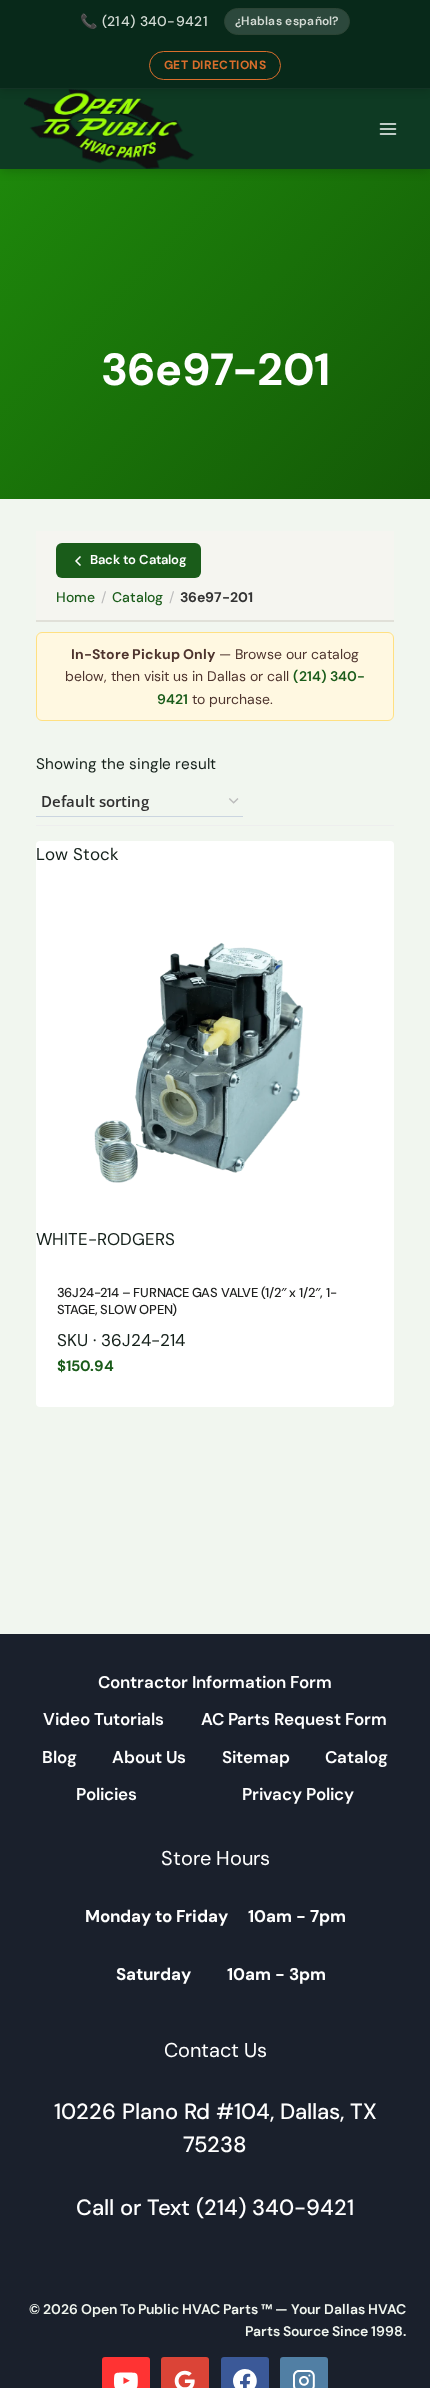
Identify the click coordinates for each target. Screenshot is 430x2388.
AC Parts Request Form (294, 1719)
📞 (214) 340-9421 (144, 21)
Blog (59, 1757)
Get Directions (215, 65)
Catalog (137, 597)
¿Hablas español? (287, 21)
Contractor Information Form (215, 1682)
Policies (106, 1794)
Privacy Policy (298, 1794)
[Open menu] (387, 129)
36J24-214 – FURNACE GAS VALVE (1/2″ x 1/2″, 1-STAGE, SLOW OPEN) (197, 1301)
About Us (149, 1757)
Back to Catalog (138, 559)
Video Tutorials (103, 1719)
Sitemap (256, 1757)
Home (75, 597)
